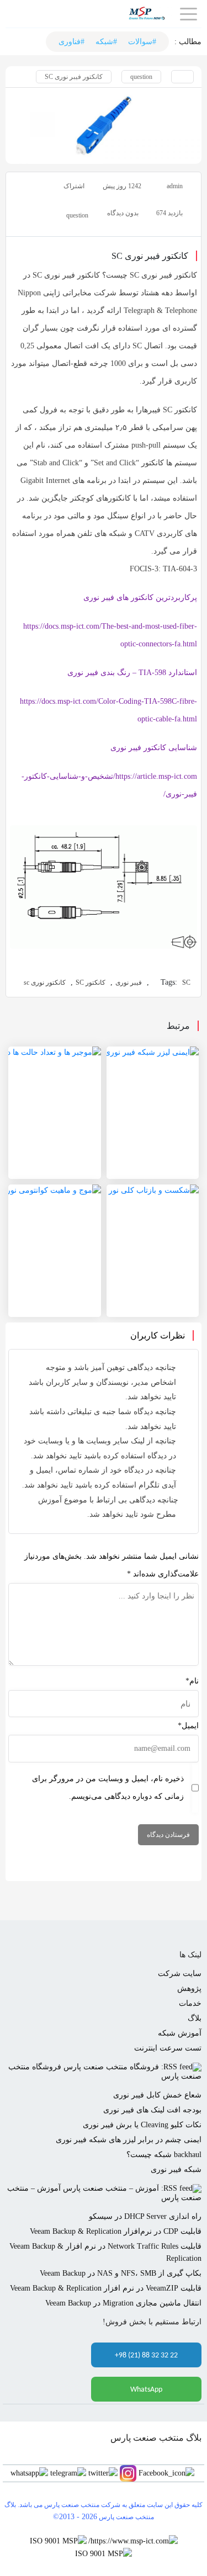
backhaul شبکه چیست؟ (164, 2155)
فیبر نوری (129, 982)
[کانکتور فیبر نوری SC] (104, 125)
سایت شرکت (180, 1974)
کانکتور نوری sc (45, 982)
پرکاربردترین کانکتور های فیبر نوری (140, 597)
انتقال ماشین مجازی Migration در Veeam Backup (123, 2303)
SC (186, 982)
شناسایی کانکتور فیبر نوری (154, 748)
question (141, 77)
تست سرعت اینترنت (168, 2048)
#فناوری (71, 42)
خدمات (190, 2003)
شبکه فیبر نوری (176, 2169)
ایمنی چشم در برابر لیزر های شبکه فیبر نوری (129, 2140)
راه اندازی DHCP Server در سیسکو (145, 2216)
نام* (192, 1681)
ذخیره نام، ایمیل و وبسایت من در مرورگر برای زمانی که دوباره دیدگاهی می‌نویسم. (108, 1788)
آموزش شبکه (180, 2033)
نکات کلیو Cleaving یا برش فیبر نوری (142, 2125)
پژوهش (189, 1988)
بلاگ (195, 2018)
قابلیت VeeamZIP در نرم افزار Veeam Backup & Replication (106, 2288)
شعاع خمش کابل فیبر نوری (157, 2095)
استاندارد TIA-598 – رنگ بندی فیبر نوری (132, 673)
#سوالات (142, 42)
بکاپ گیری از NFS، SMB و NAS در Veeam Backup (121, 2273)
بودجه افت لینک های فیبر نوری (152, 2110)
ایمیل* (188, 1726)
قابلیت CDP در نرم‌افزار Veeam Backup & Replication (116, 2231)
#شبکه (106, 42)
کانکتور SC (91, 982)
